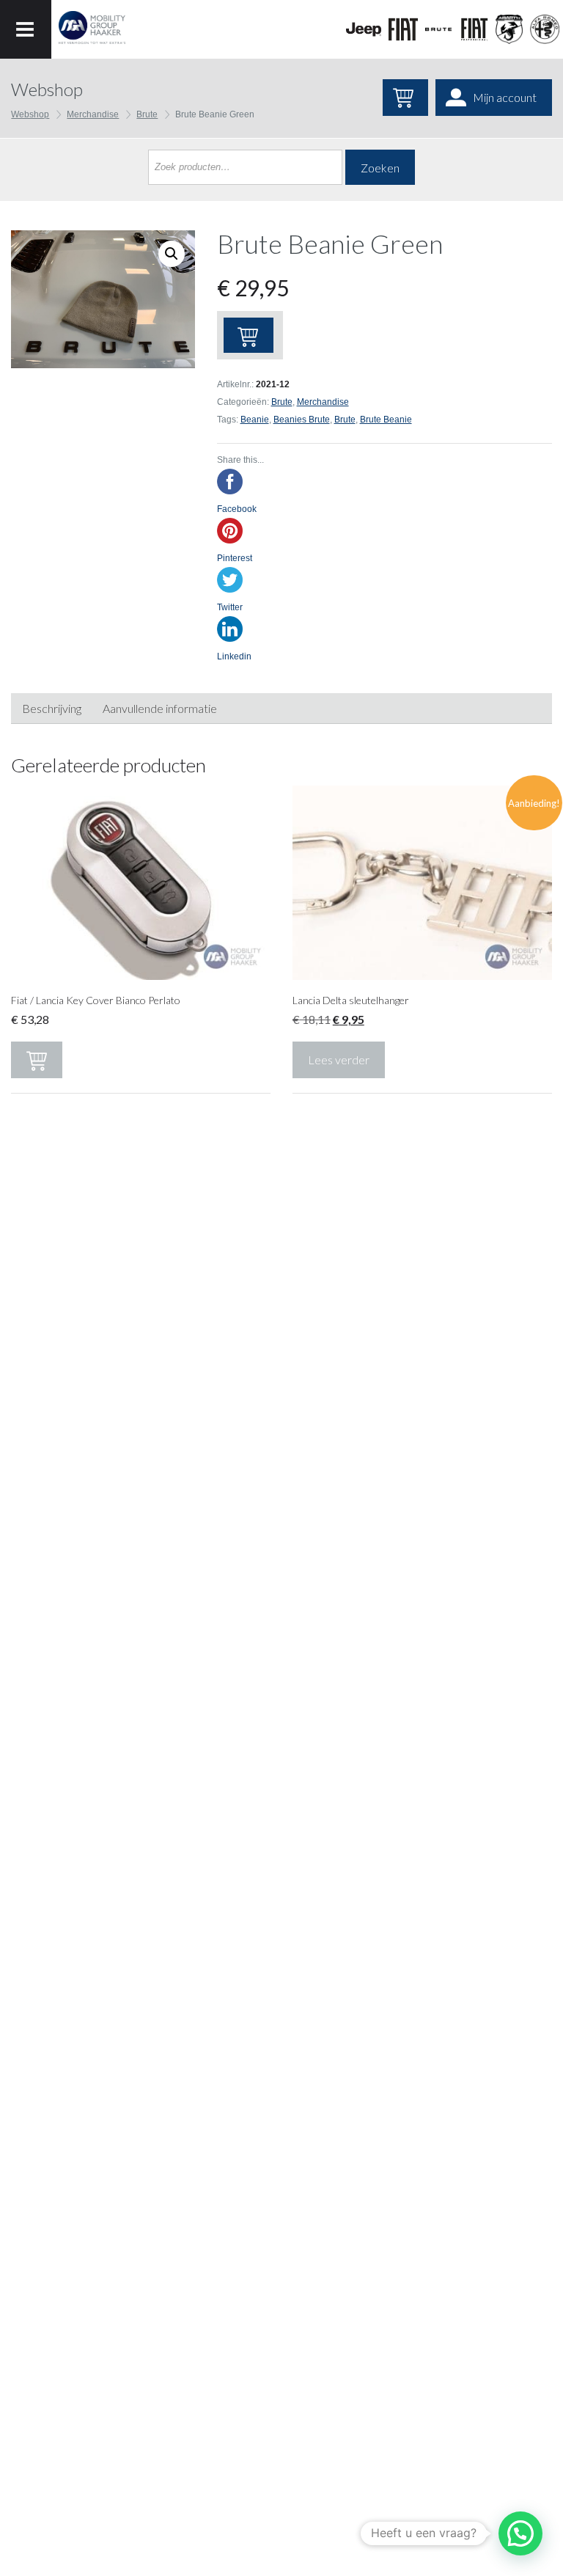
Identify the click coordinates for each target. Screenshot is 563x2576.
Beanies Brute (302, 420)
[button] (520, 2533)
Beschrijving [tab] (52, 708)
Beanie (255, 420)
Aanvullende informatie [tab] (160, 708)
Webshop (30, 114)
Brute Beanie (386, 420)
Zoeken (380, 168)
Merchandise (93, 114)
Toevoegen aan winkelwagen (249, 335)
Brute (147, 114)
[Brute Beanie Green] (103, 299)
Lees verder (339, 1060)
